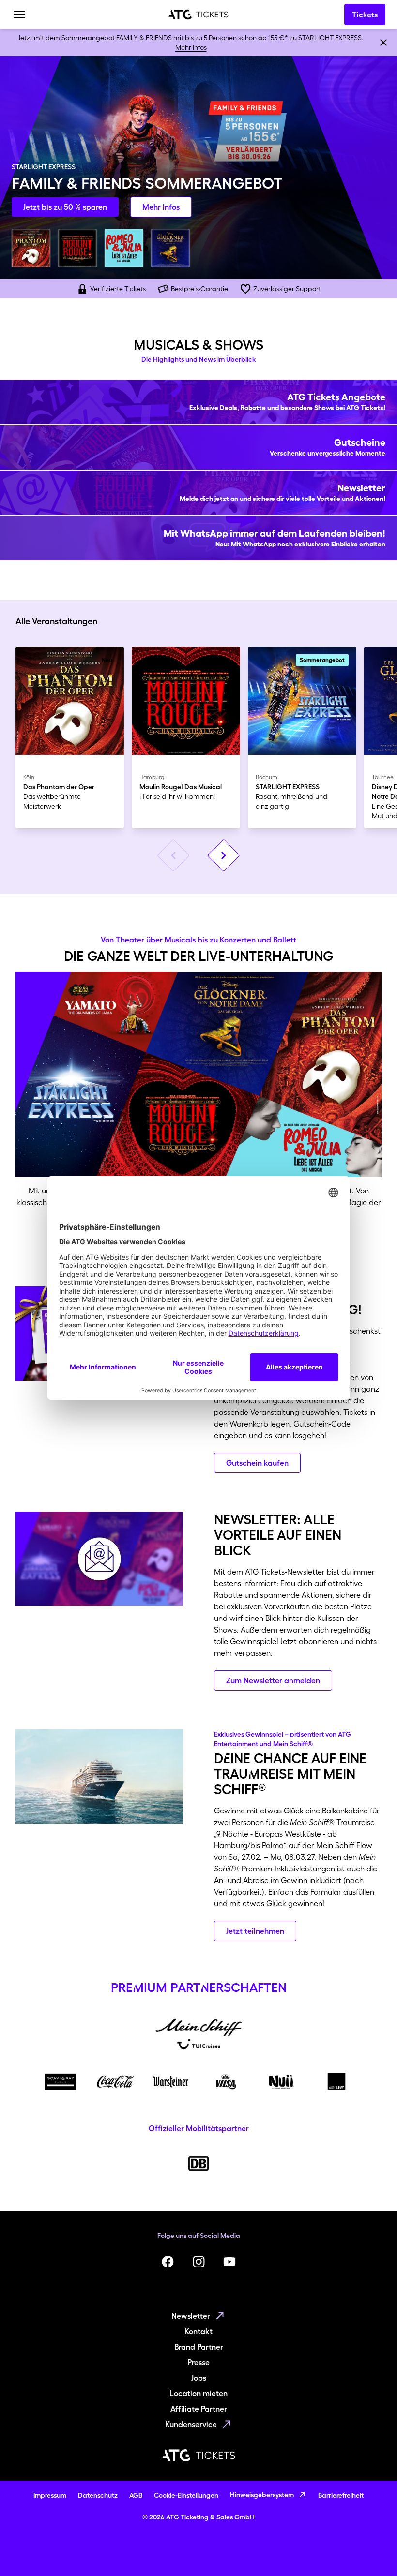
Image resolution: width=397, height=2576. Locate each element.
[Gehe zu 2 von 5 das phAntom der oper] (31, 248)
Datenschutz (98, 2495)
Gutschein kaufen (257, 1463)
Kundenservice (191, 2424)
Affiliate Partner (199, 2409)
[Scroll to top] (371, 2550)
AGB (136, 2495)
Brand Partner (199, 2347)
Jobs (199, 2378)
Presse (198, 2362)
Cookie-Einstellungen (186, 2495)
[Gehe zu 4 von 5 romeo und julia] (124, 248)
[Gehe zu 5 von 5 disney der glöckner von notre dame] (170, 248)
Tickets (365, 15)
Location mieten (198, 2393)
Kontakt (198, 2331)
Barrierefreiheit (341, 2495)
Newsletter (191, 2316)
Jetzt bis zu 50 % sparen (65, 207)
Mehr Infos (191, 47)
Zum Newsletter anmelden (273, 1680)
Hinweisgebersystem (262, 2495)
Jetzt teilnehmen (255, 1931)
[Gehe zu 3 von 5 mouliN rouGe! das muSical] (77, 248)
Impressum (50, 2495)
